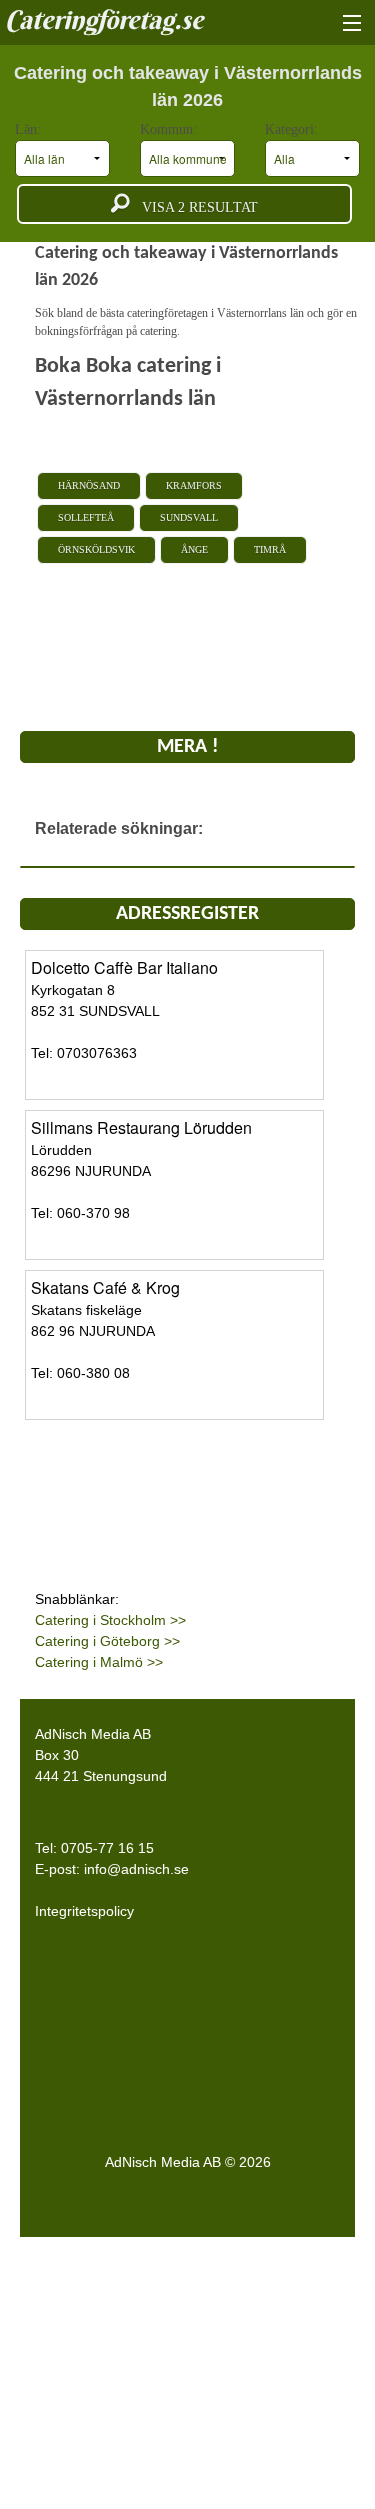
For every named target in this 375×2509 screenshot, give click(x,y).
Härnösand (89, 485)
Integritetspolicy (84, 1911)
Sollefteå (86, 517)
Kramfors (194, 485)
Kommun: (170, 129)
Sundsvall (189, 517)
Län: (30, 129)
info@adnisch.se (136, 1869)
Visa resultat (194, 207)
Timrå (270, 549)
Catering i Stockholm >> (110, 1620)
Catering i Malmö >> (99, 1662)
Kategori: (293, 129)
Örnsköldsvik (96, 549)
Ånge (194, 549)
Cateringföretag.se (104, 20)
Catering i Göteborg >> (107, 1641)
